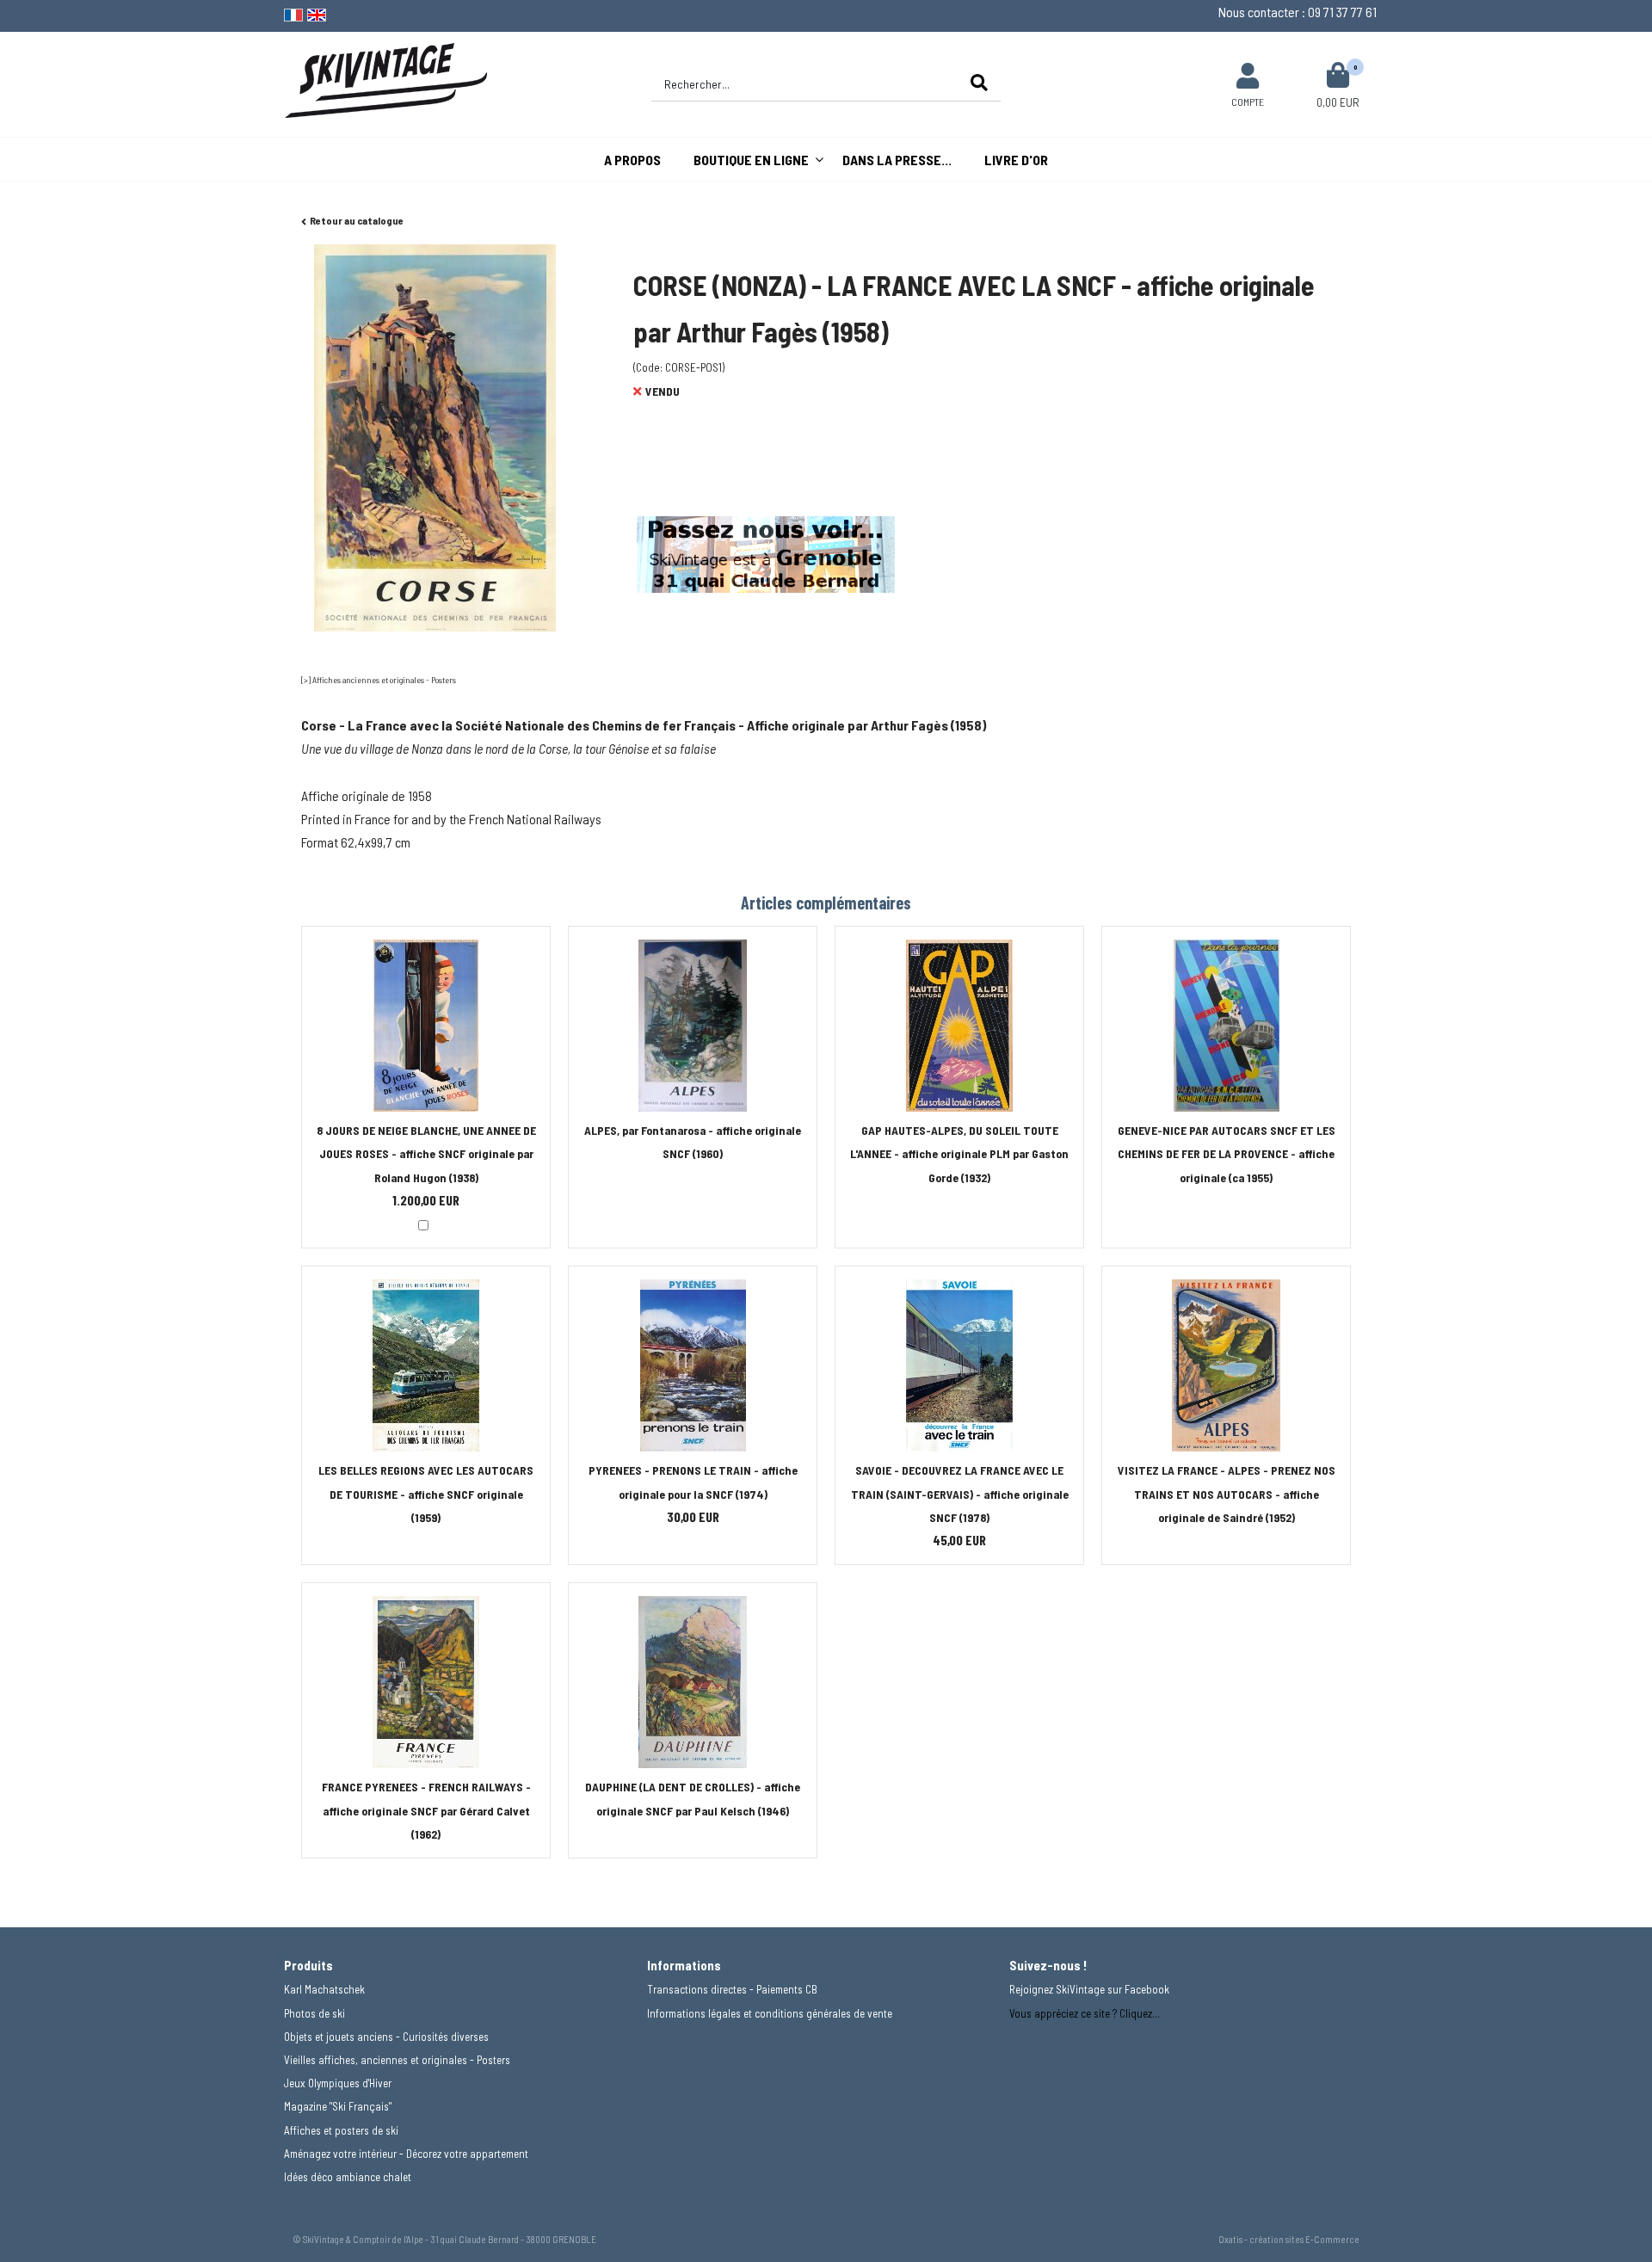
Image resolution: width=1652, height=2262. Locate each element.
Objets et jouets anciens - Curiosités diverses (386, 2037)
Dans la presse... (897, 160)
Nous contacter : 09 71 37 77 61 (1298, 12)
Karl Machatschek (324, 1989)
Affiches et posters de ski (341, 2130)
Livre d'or (1016, 160)
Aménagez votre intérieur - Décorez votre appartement (406, 2154)
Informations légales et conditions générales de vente (770, 2013)
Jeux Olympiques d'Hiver (338, 2083)
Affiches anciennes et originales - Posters (384, 680)
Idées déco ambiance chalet (348, 2177)
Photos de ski (314, 2013)
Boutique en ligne (751, 160)
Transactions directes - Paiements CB (732, 1989)
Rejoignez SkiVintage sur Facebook (1089, 1989)
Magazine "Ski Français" (338, 2106)
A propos (632, 160)
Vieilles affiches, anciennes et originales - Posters (397, 2060)
